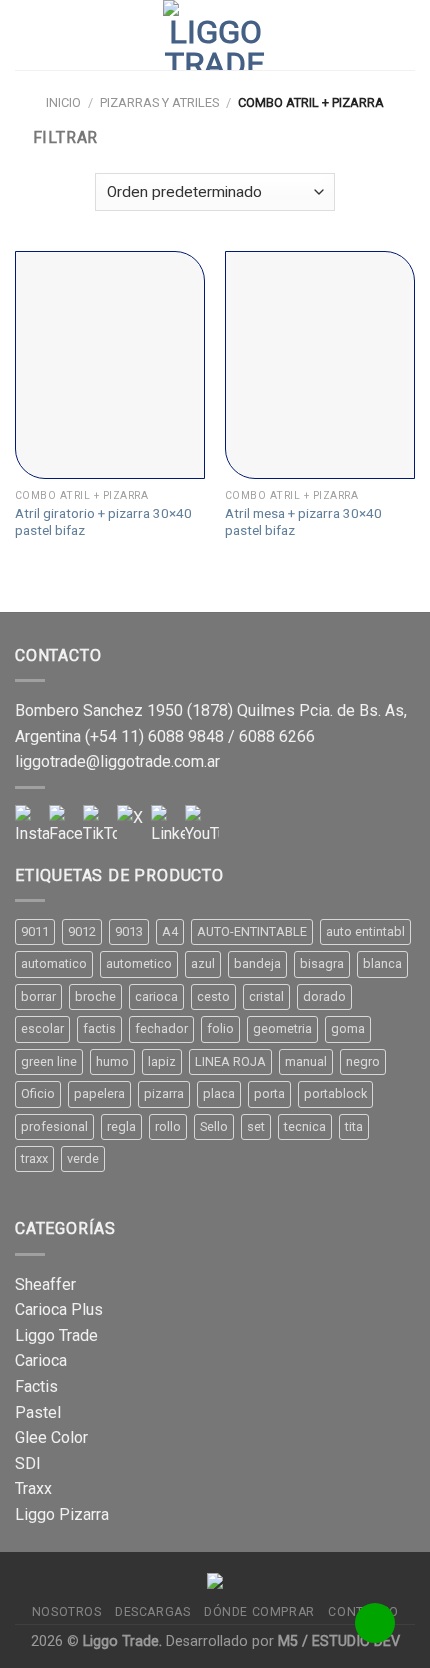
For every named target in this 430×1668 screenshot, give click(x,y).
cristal (266, 996)
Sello (214, 1126)
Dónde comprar (259, 1612)
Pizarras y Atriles (159, 102)
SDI (28, 1463)
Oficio (38, 1093)
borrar (38, 996)
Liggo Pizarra (62, 1514)
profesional (54, 1126)
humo (112, 1061)
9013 (129, 931)
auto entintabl (365, 931)
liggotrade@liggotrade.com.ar (117, 761)
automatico (54, 963)
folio (220, 1028)
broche (95, 996)
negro (363, 1061)
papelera (99, 1093)
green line (49, 1061)
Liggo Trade (56, 1335)
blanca (382, 963)
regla (121, 1126)
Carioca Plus (59, 1309)
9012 (82, 931)
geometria (282, 1028)
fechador (161, 1028)
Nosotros (67, 1612)
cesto (213, 996)
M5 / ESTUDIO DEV (339, 1641)
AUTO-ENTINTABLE (252, 931)
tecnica (305, 1126)
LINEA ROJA (230, 1061)
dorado (324, 996)
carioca (156, 996)
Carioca (41, 1360)
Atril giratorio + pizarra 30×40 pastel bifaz (103, 522)
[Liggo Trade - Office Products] (215, 35)
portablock (335, 1093)
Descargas (153, 1612)
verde (83, 1158)
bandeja (257, 963)
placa (219, 1093)
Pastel (38, 1412)
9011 (35, 931)
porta (269, 1093)
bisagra (322, 963)
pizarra (164, 1093)
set (256, 1126)
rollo (168, 1126)
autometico (139, 963)
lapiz (162, 1061)
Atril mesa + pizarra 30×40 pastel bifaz (303, 522)
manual (306, 1061)
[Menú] (27, 34)
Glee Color (51, 1437)
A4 (170, 931)
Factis (36, 1386)
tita (354, 1126)
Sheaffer (45, 1284)
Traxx (33, 1488)
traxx (34, 1158)
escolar (42, 1028)
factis (99, 1028)
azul (203, 963)
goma (348, 1028)
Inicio (63, 102)
